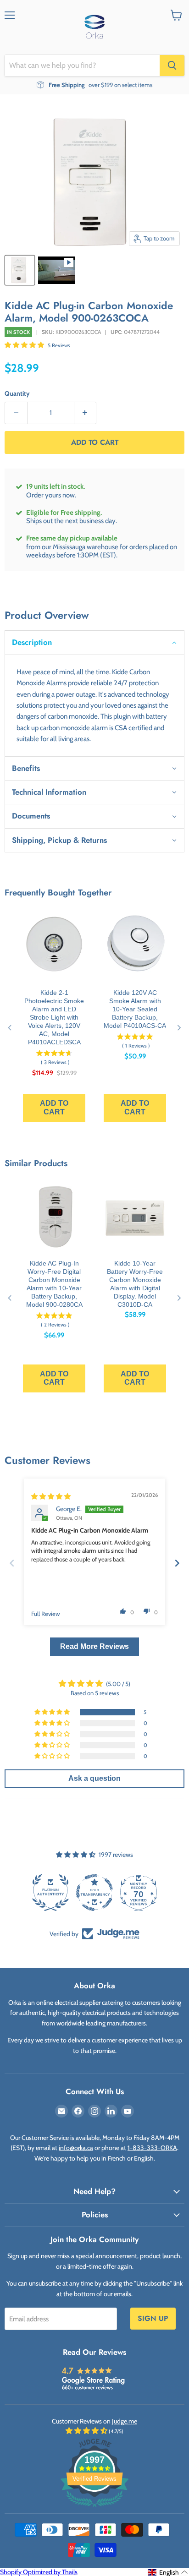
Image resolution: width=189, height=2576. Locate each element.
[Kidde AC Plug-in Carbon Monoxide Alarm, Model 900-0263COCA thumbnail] (56, 270)
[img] (51, 1496)
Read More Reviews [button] (94, 1646)
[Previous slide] (12, 1563)
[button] (25, 345)
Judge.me (125, 2421)
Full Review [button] (46, 1614)
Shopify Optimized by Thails (39, 2572)
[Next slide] (177, 1563)
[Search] (172, 65)
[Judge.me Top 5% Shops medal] (139, 1893)
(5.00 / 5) (118, 1684)
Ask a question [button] (94, 1778)
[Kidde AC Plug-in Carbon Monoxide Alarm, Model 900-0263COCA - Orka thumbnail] (20, 270)
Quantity (17, 393)
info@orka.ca (76, 2148)
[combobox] (82, 65)
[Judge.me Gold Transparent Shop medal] (50, 1893)
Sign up (153, 2318)
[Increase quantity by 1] (86, 413)
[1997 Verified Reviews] (94, 2509)
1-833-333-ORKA (152, 2148)
